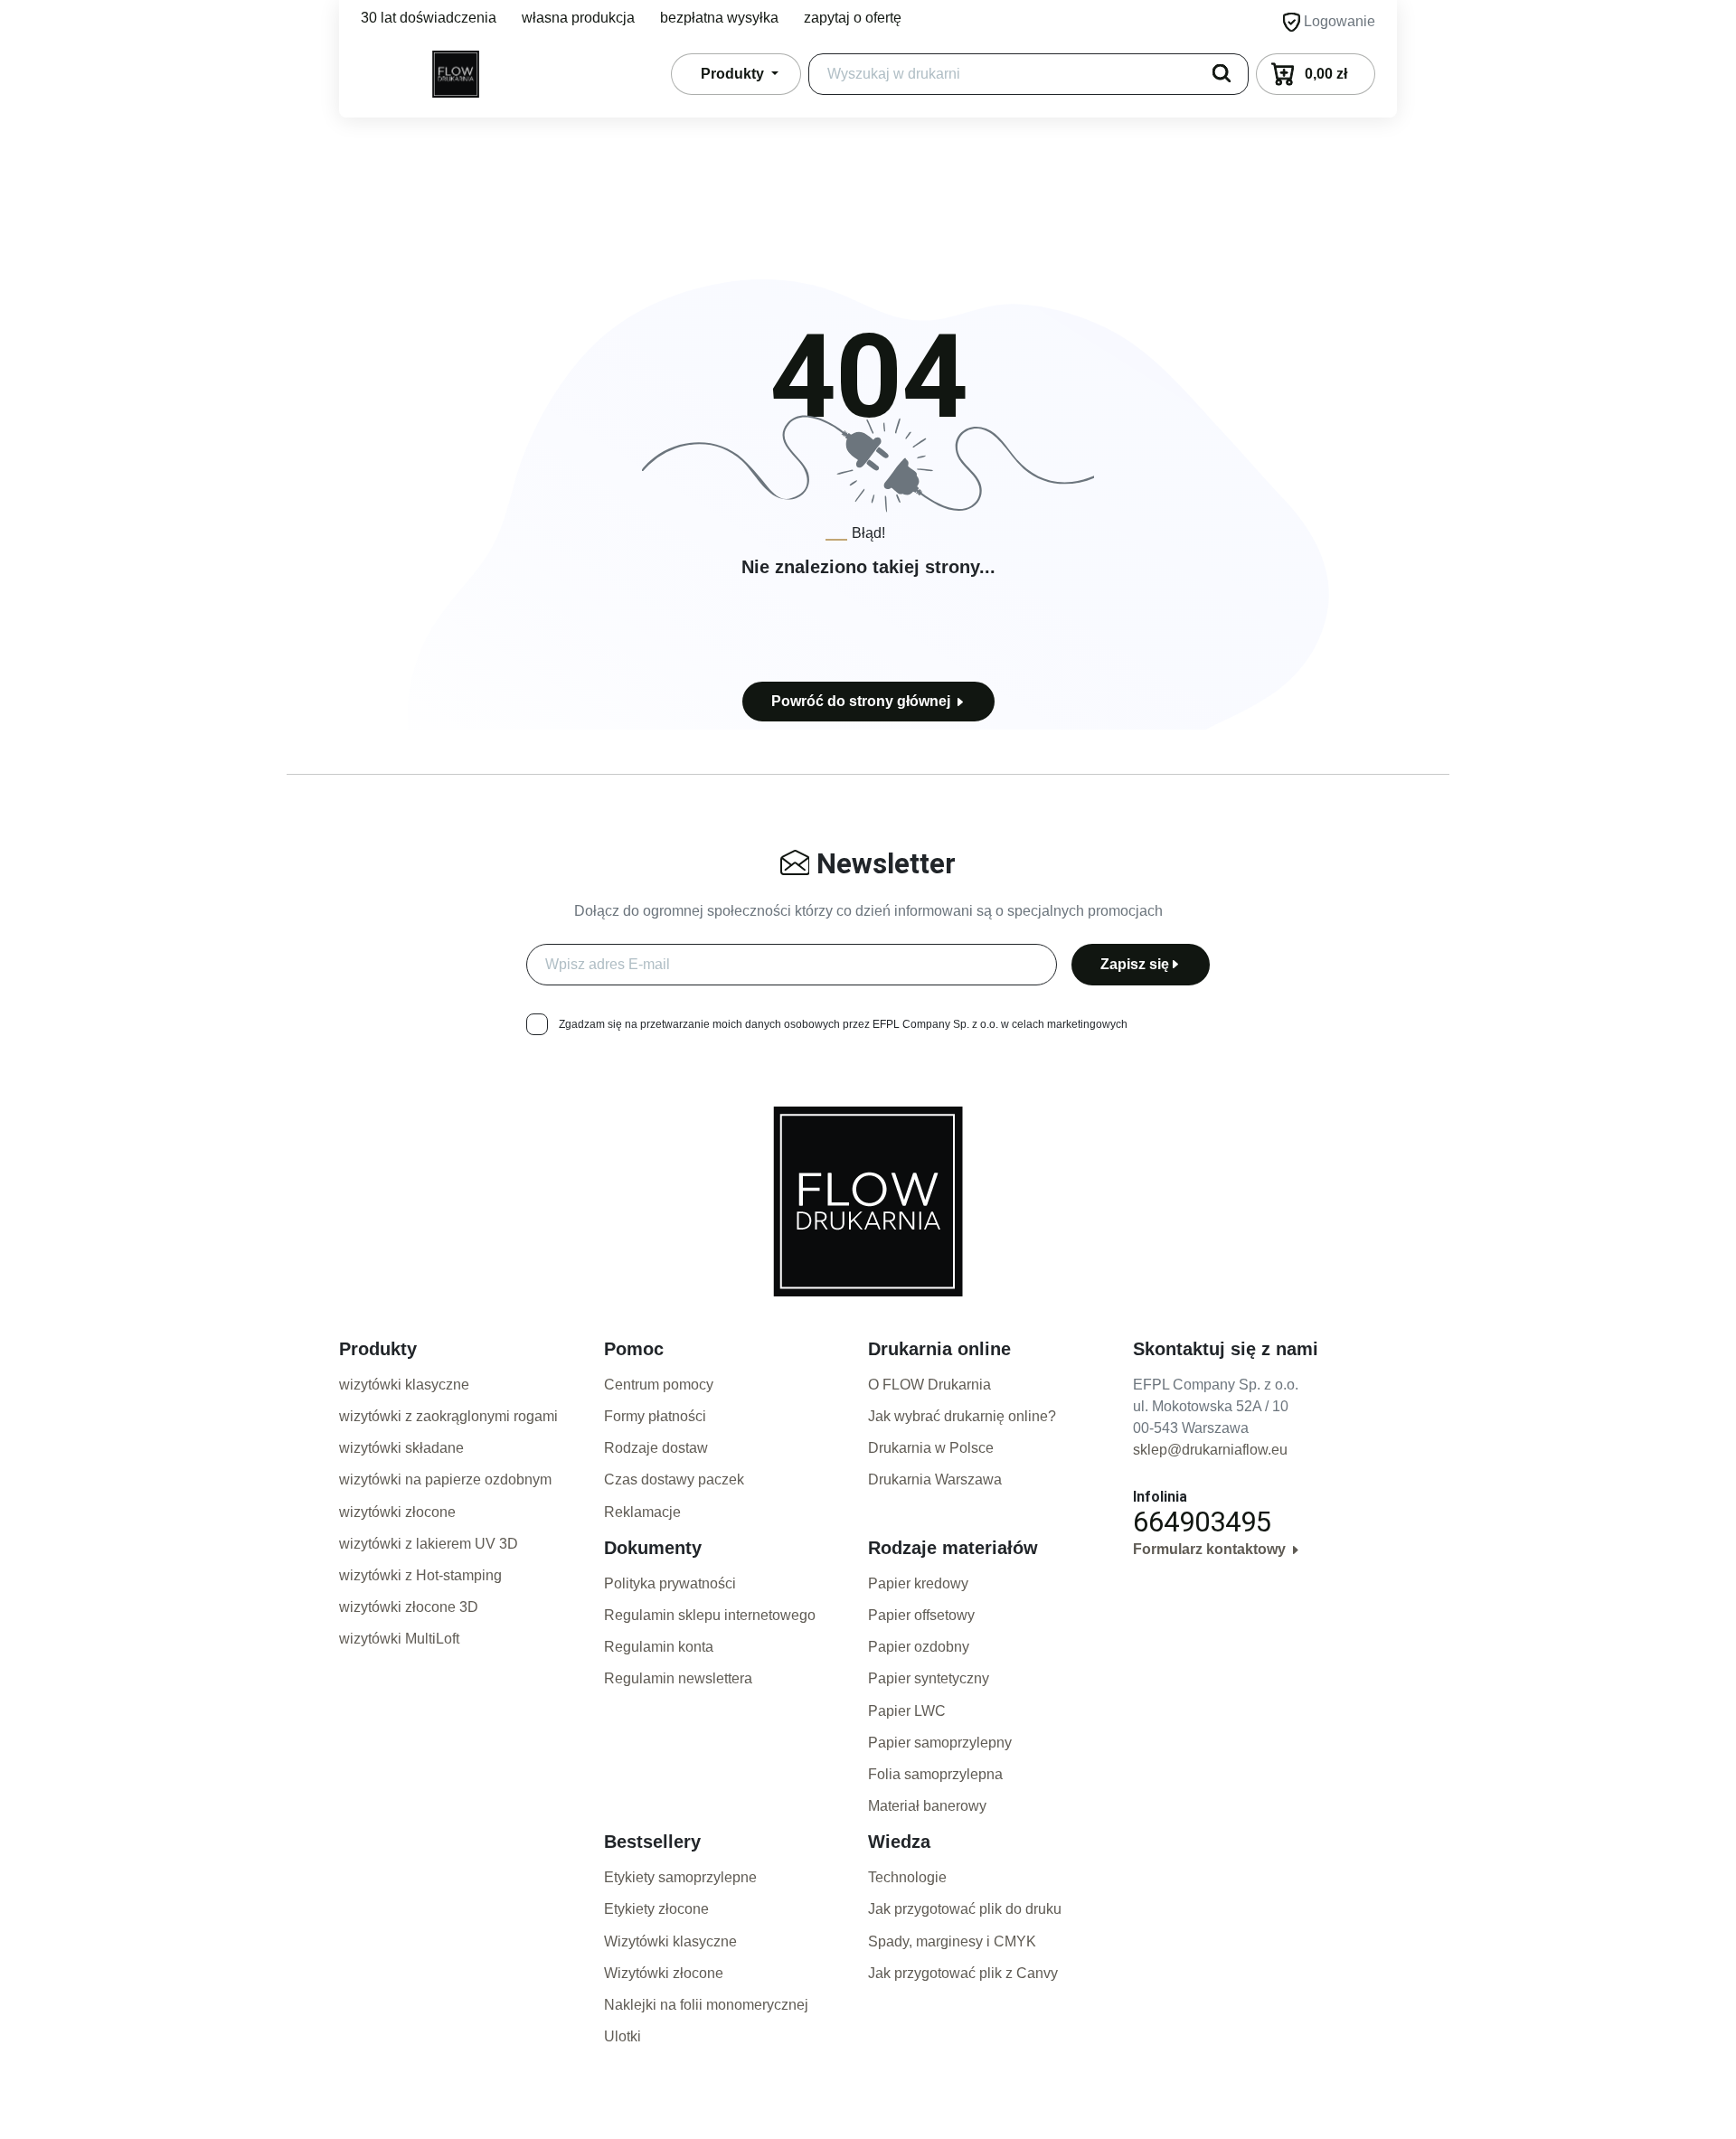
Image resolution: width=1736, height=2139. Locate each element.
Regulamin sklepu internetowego (710, 1615)
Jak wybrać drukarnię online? (962, 1416)
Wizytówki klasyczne (670, 1941)
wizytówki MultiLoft (399, 1639)
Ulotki (623, 2036)
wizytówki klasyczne (404, 1385)
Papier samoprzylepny (940, 1743)
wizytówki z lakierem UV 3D (429, 1544)
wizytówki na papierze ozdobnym (445, 1479)
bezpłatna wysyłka (719, 18)
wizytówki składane (401, 1448)
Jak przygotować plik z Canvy (963, 1973)
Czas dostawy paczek (674, 1479)
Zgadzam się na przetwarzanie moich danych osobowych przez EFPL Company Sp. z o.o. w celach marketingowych (843, 1024)
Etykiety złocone (656, 1909)
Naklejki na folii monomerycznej (706, 2005)
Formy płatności (655, 1416)
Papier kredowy (918, 1583)
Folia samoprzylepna (935, 1774)
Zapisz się (1135, 964)
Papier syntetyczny (929, 1678)
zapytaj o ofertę (853, 18)
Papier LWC (907, 1711)
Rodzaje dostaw (656, 1448)
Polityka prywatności (670, 1583)
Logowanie (1338, 21)
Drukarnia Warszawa (935, 1479)
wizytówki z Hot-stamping (420, 1575)
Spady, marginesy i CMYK (952, 1941)
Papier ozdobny (919, 1647)
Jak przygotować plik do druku (965, 1909)
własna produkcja (578, 18)
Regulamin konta (659, 1647)
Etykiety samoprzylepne (680, 1877)
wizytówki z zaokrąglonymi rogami (448, 1416)
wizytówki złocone (397, 1512)
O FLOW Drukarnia (929, 1385)
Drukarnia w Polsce (931, 1448)
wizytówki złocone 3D (409, 1607)
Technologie (907, 1877)
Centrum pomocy (659, 1385)
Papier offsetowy (921, 1615)
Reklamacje (642, 1512)
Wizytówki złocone (664, 1973)
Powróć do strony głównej (863, 701)
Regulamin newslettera (678, 1678)
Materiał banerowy (927, 1806)
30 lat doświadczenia (429, 18)
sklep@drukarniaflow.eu (1210, 1450)
